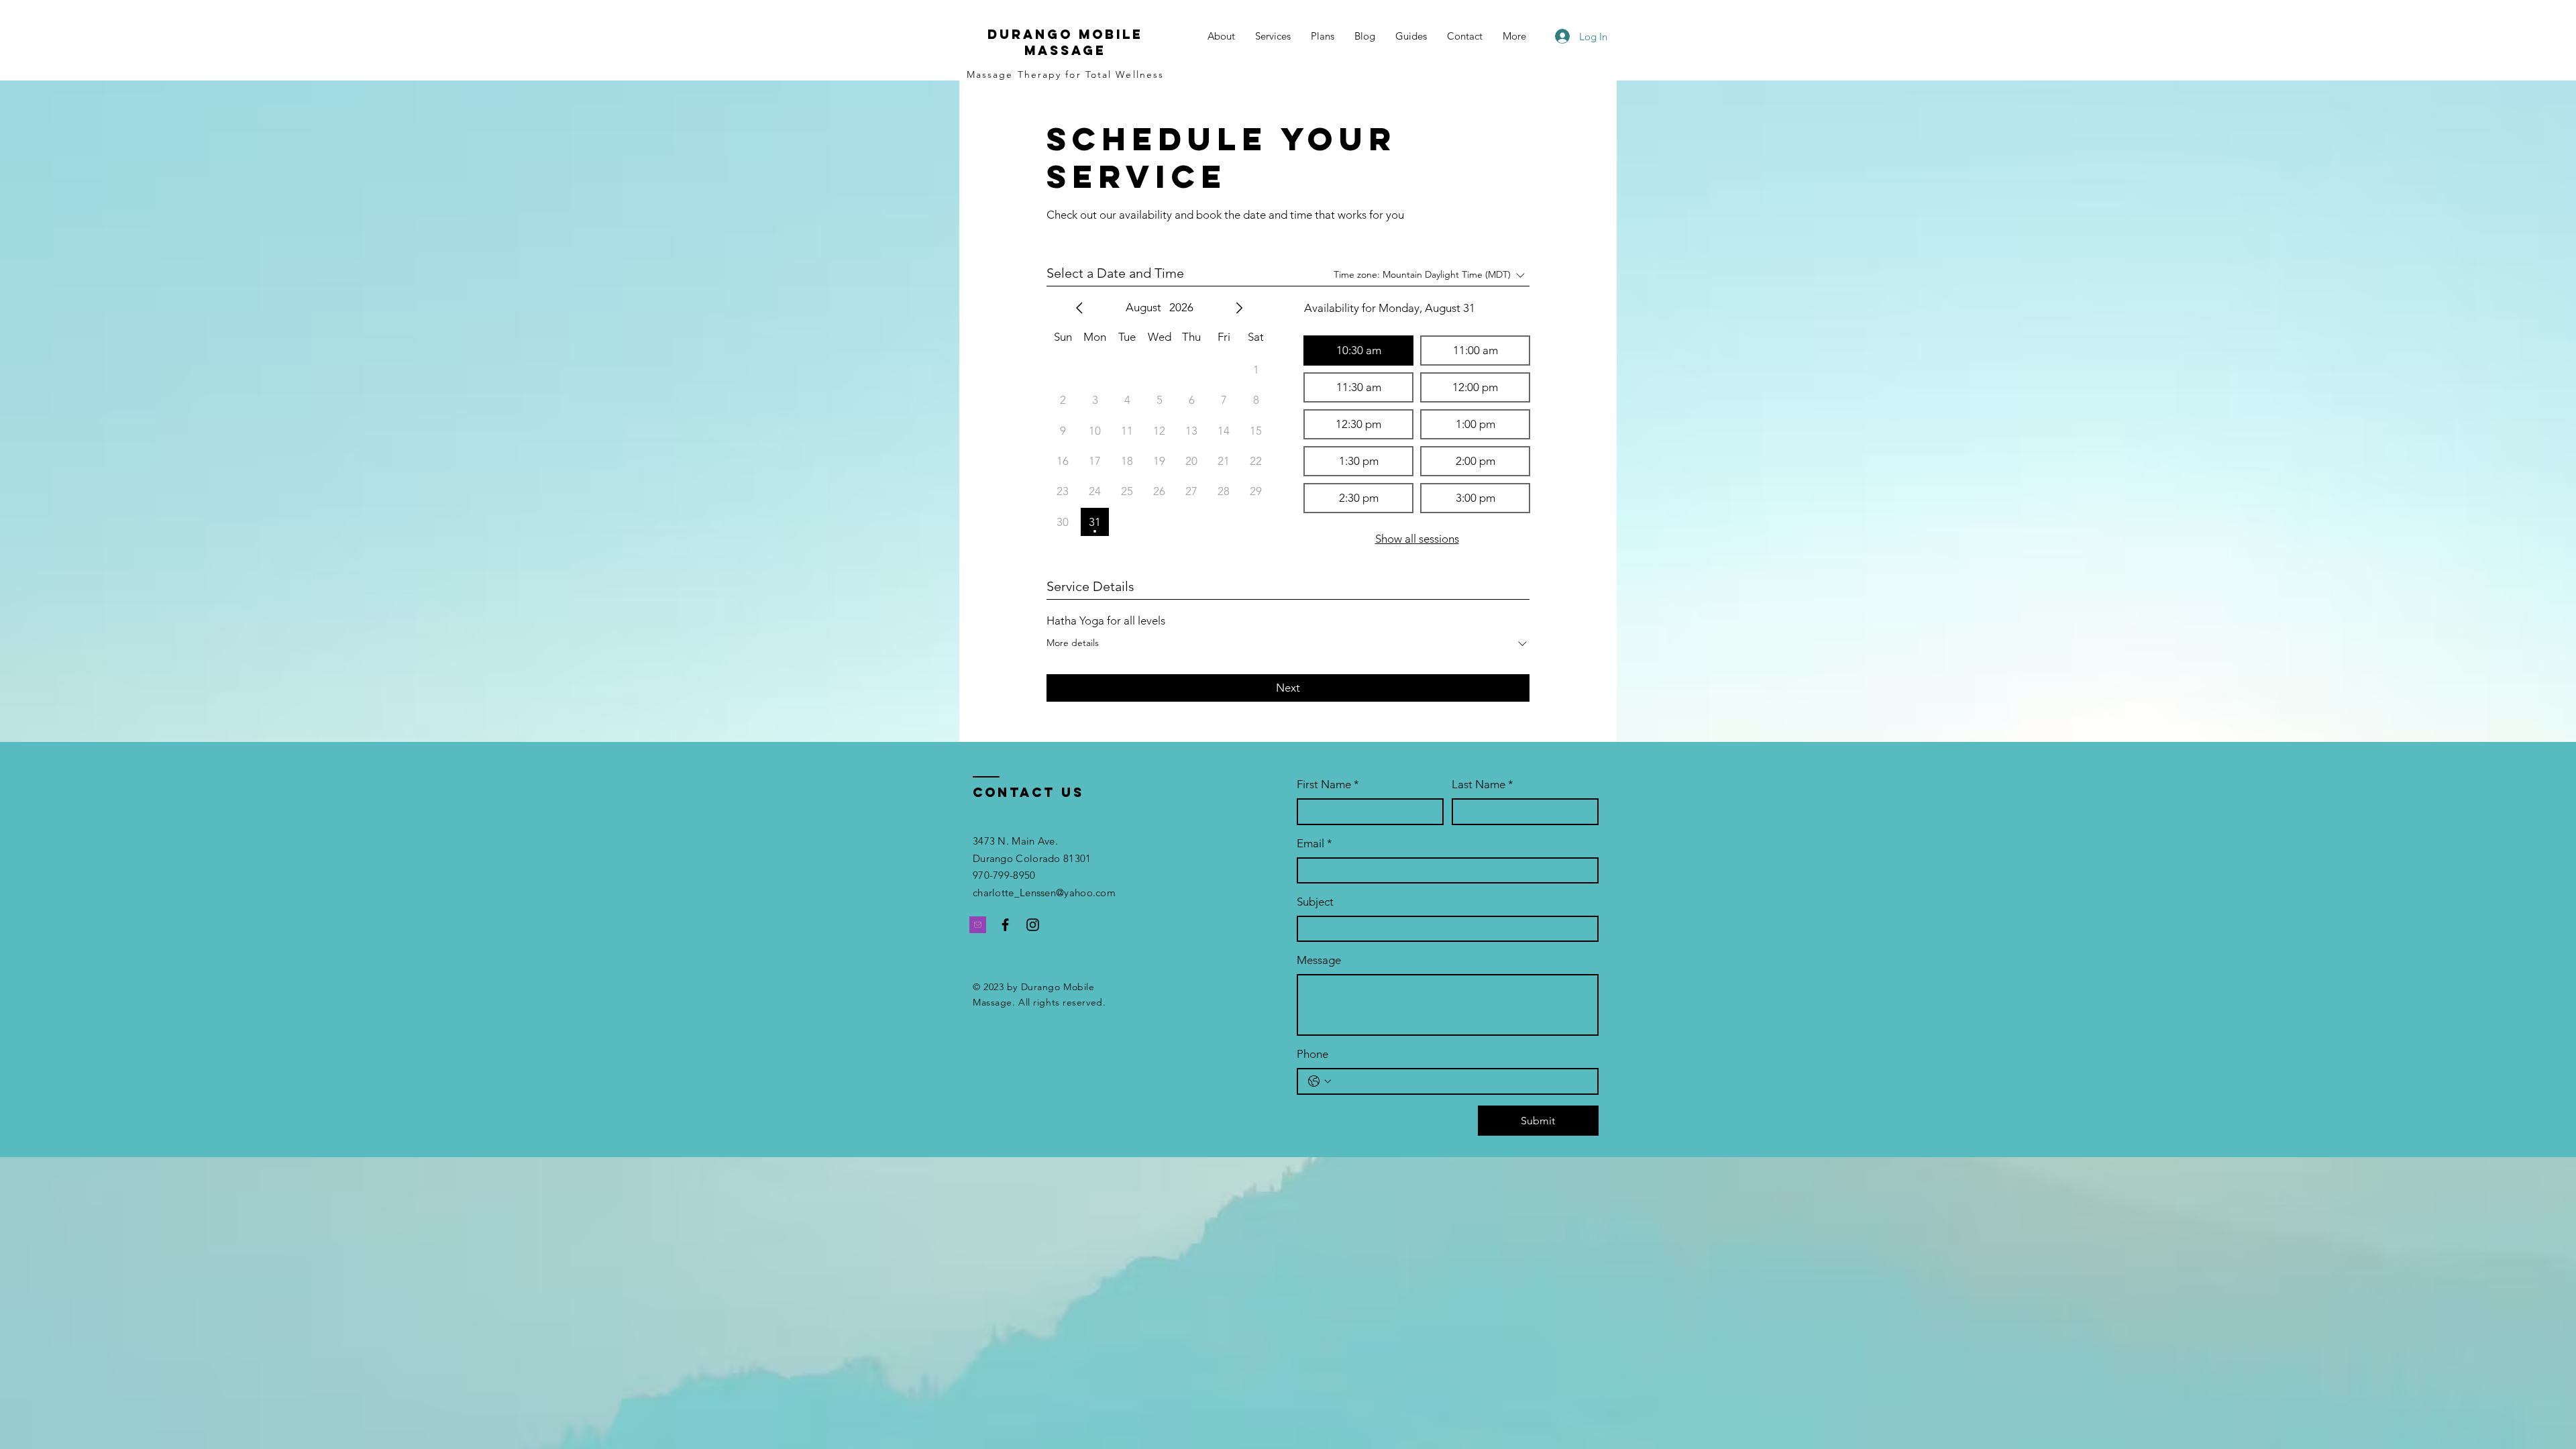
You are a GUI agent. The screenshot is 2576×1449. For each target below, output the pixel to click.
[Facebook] (1005, 925)
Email (1314, 843)
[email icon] (978, 925)
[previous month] (1079, 308)
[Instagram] (1033, 925)
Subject (1315, 902)
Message (1319, 960)
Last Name (1483, 784)
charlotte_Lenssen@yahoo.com (1044, 893)
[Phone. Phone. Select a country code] (1320, 1081)
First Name (1328, 784)
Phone (1312, 1054)
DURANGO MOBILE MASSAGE (1065, 42)
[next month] (1239, 308)
